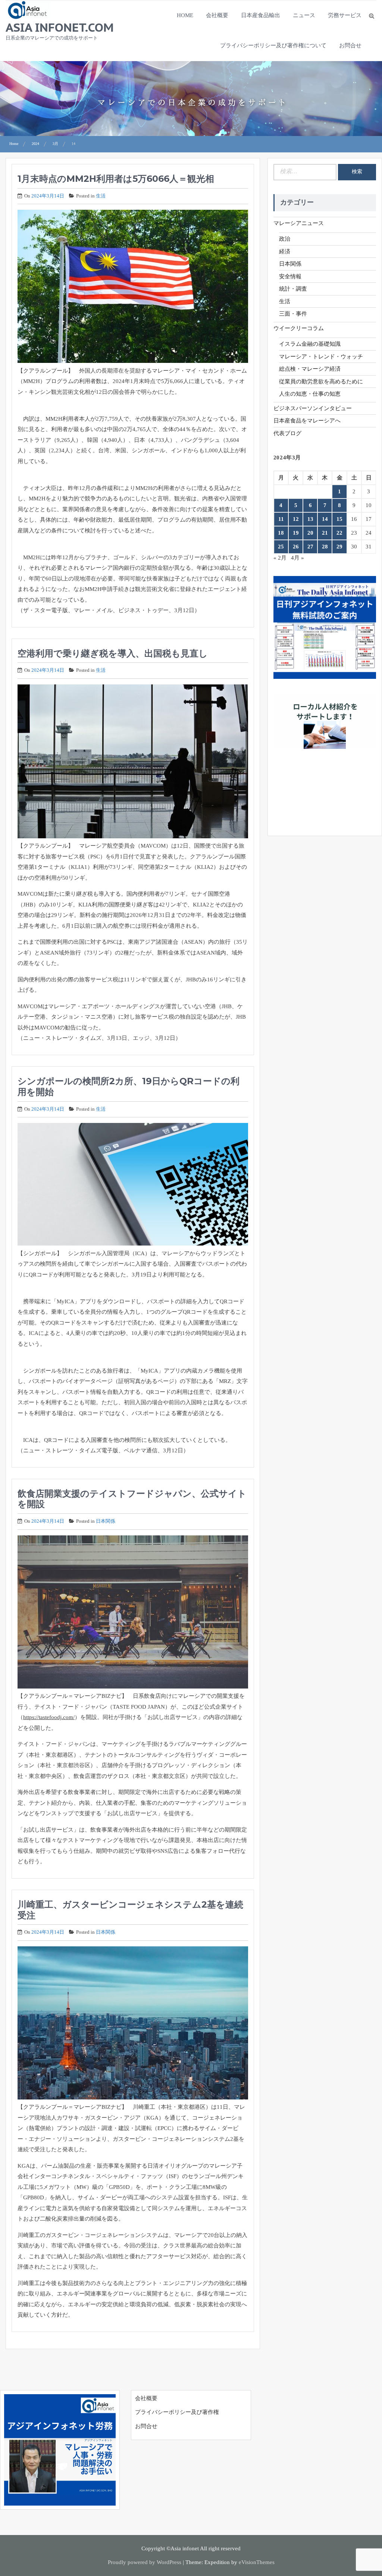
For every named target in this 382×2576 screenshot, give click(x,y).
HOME (185, 15)
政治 (285, 239)
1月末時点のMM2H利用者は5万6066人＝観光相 (116, 179)
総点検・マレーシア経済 (310, 369)
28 (325, 547)
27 (310, 547)
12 (296, 519)
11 (281, 519)
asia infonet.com (60, 27)
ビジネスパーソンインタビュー (313, 408)
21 (325, 533)
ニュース (304, 15)
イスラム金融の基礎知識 (310, 344)
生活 (101, 196)
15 (339, 519)
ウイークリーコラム (299, 328)
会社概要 (217, 15)
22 (339, 533)
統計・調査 (293, 289)
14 (325, 519)
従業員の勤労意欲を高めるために (321, 382)
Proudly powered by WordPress (145, 2562)
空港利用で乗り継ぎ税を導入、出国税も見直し (113, 653)
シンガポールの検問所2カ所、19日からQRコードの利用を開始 (129, 1086)
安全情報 (290, 276)
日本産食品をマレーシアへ (307, 421)
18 (281, 533)
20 (310, 533)
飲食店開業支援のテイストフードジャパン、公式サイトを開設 (132, 1499)
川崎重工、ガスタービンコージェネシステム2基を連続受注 (130, 1910)
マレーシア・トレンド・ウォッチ (321, 357)
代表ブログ (287, 433)
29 (339, 547)
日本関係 (106, 1521)
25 (281, 547)
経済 (285, 251)
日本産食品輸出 (261, 15)
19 (296, 533)
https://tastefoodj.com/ (49, 1717)
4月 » (298, 558)
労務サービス (345, 15)
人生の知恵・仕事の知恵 (310, 394)
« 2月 (280, 558)
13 (310, 519)
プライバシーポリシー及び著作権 (177, 2412)
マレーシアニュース (299, 223)
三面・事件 (293, 314)
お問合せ (350, 45)
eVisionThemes (257, 2562)
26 (296, 547)
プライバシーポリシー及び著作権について (273, 45)
